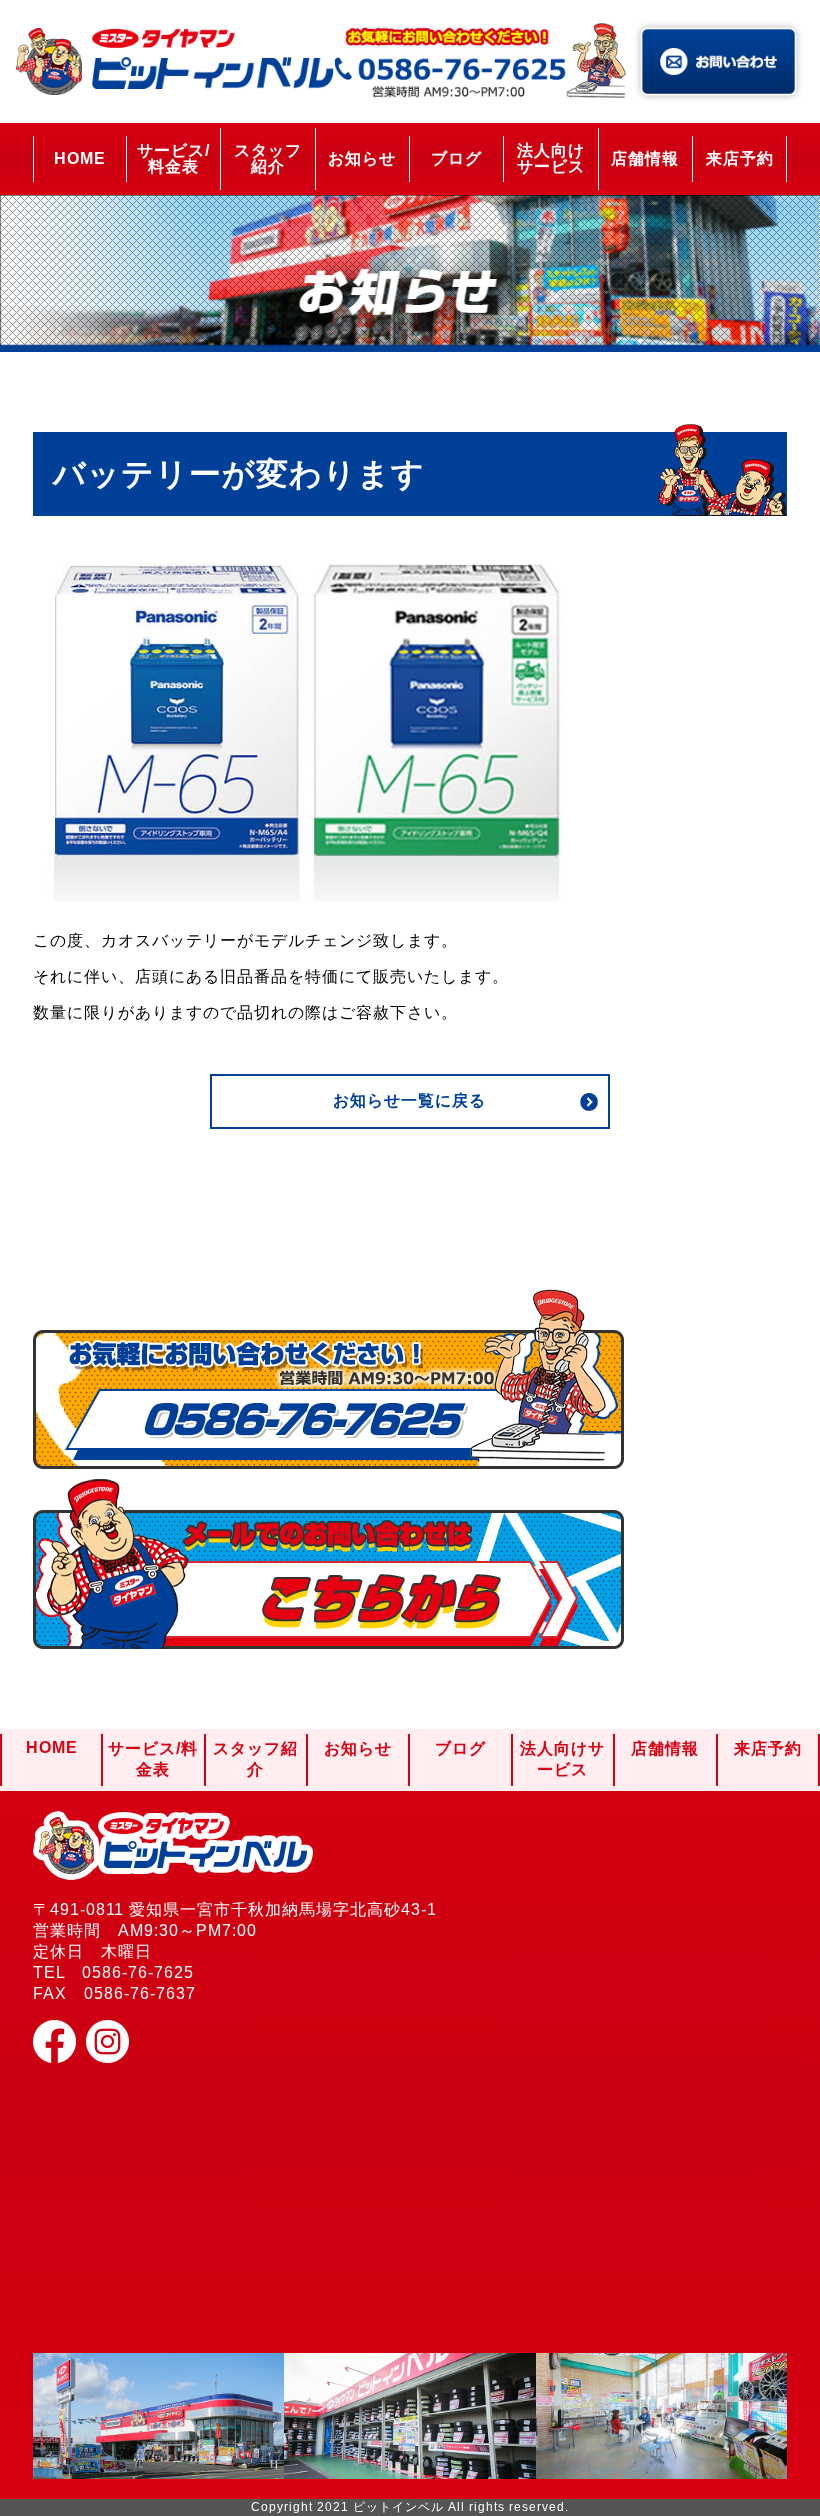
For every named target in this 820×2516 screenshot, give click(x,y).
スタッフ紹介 (268, 158)
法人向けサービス (551, 158)
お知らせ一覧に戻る (409, 1100)
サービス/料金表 (173, 158)
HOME (80, 158)
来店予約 (740, 158)
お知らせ (362, 158)
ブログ (456, 158)
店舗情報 (645, 158)
